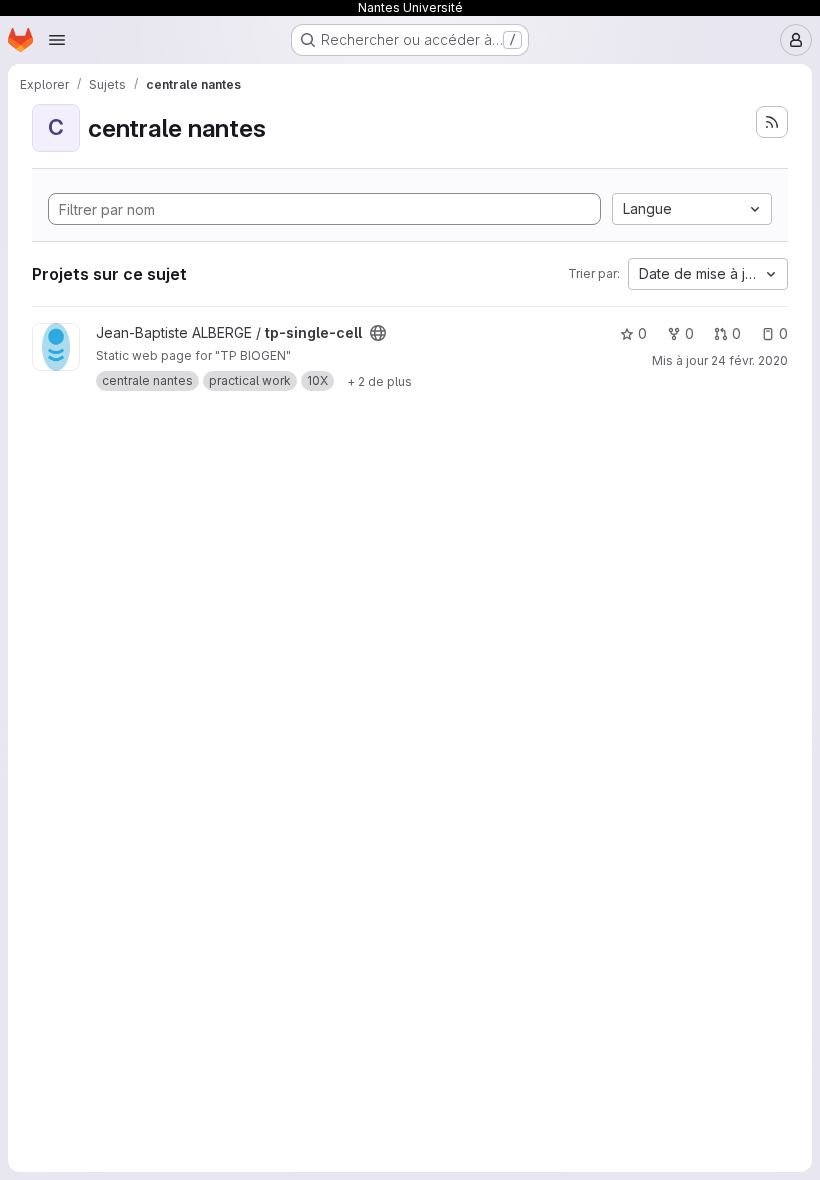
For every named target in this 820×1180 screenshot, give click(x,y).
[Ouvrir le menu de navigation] (57, 40)
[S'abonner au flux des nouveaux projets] (772, 122)
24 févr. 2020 (749, 360)
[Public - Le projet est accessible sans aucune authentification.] (378, 333)
